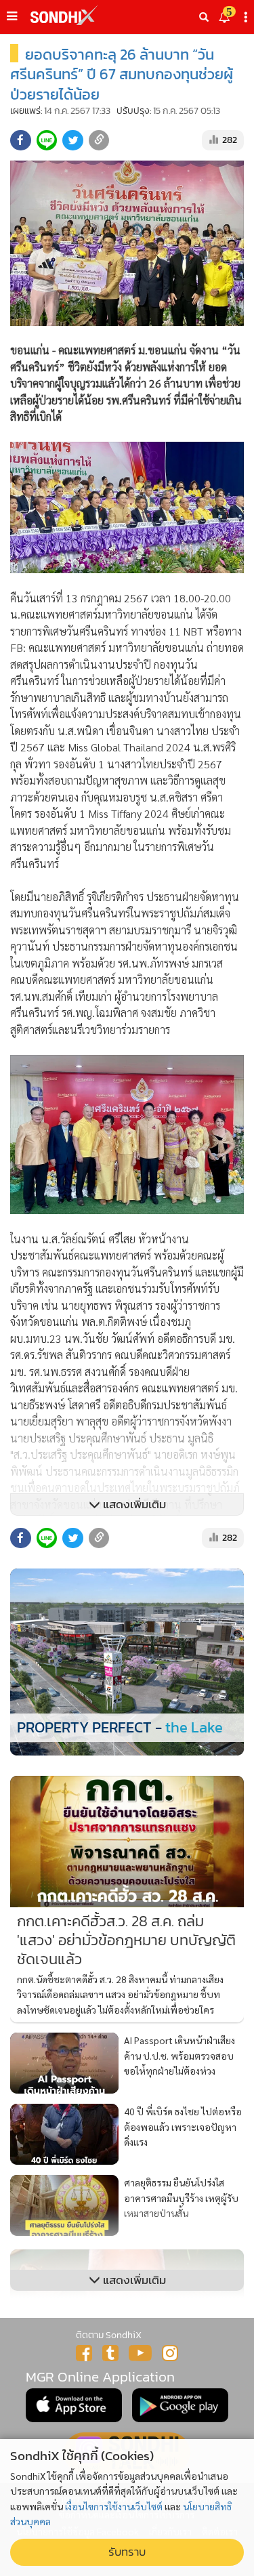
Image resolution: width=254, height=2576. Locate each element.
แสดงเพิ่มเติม (133, 1504)
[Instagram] (170, 2353)
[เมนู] (12, 16)
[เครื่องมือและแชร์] (247, 17)
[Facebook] (84, 2353)
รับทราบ (127, 2552)
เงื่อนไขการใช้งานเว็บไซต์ (114, 2506)
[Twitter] (110, 2353)
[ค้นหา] (204, 17)
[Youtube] (140, 2353)
